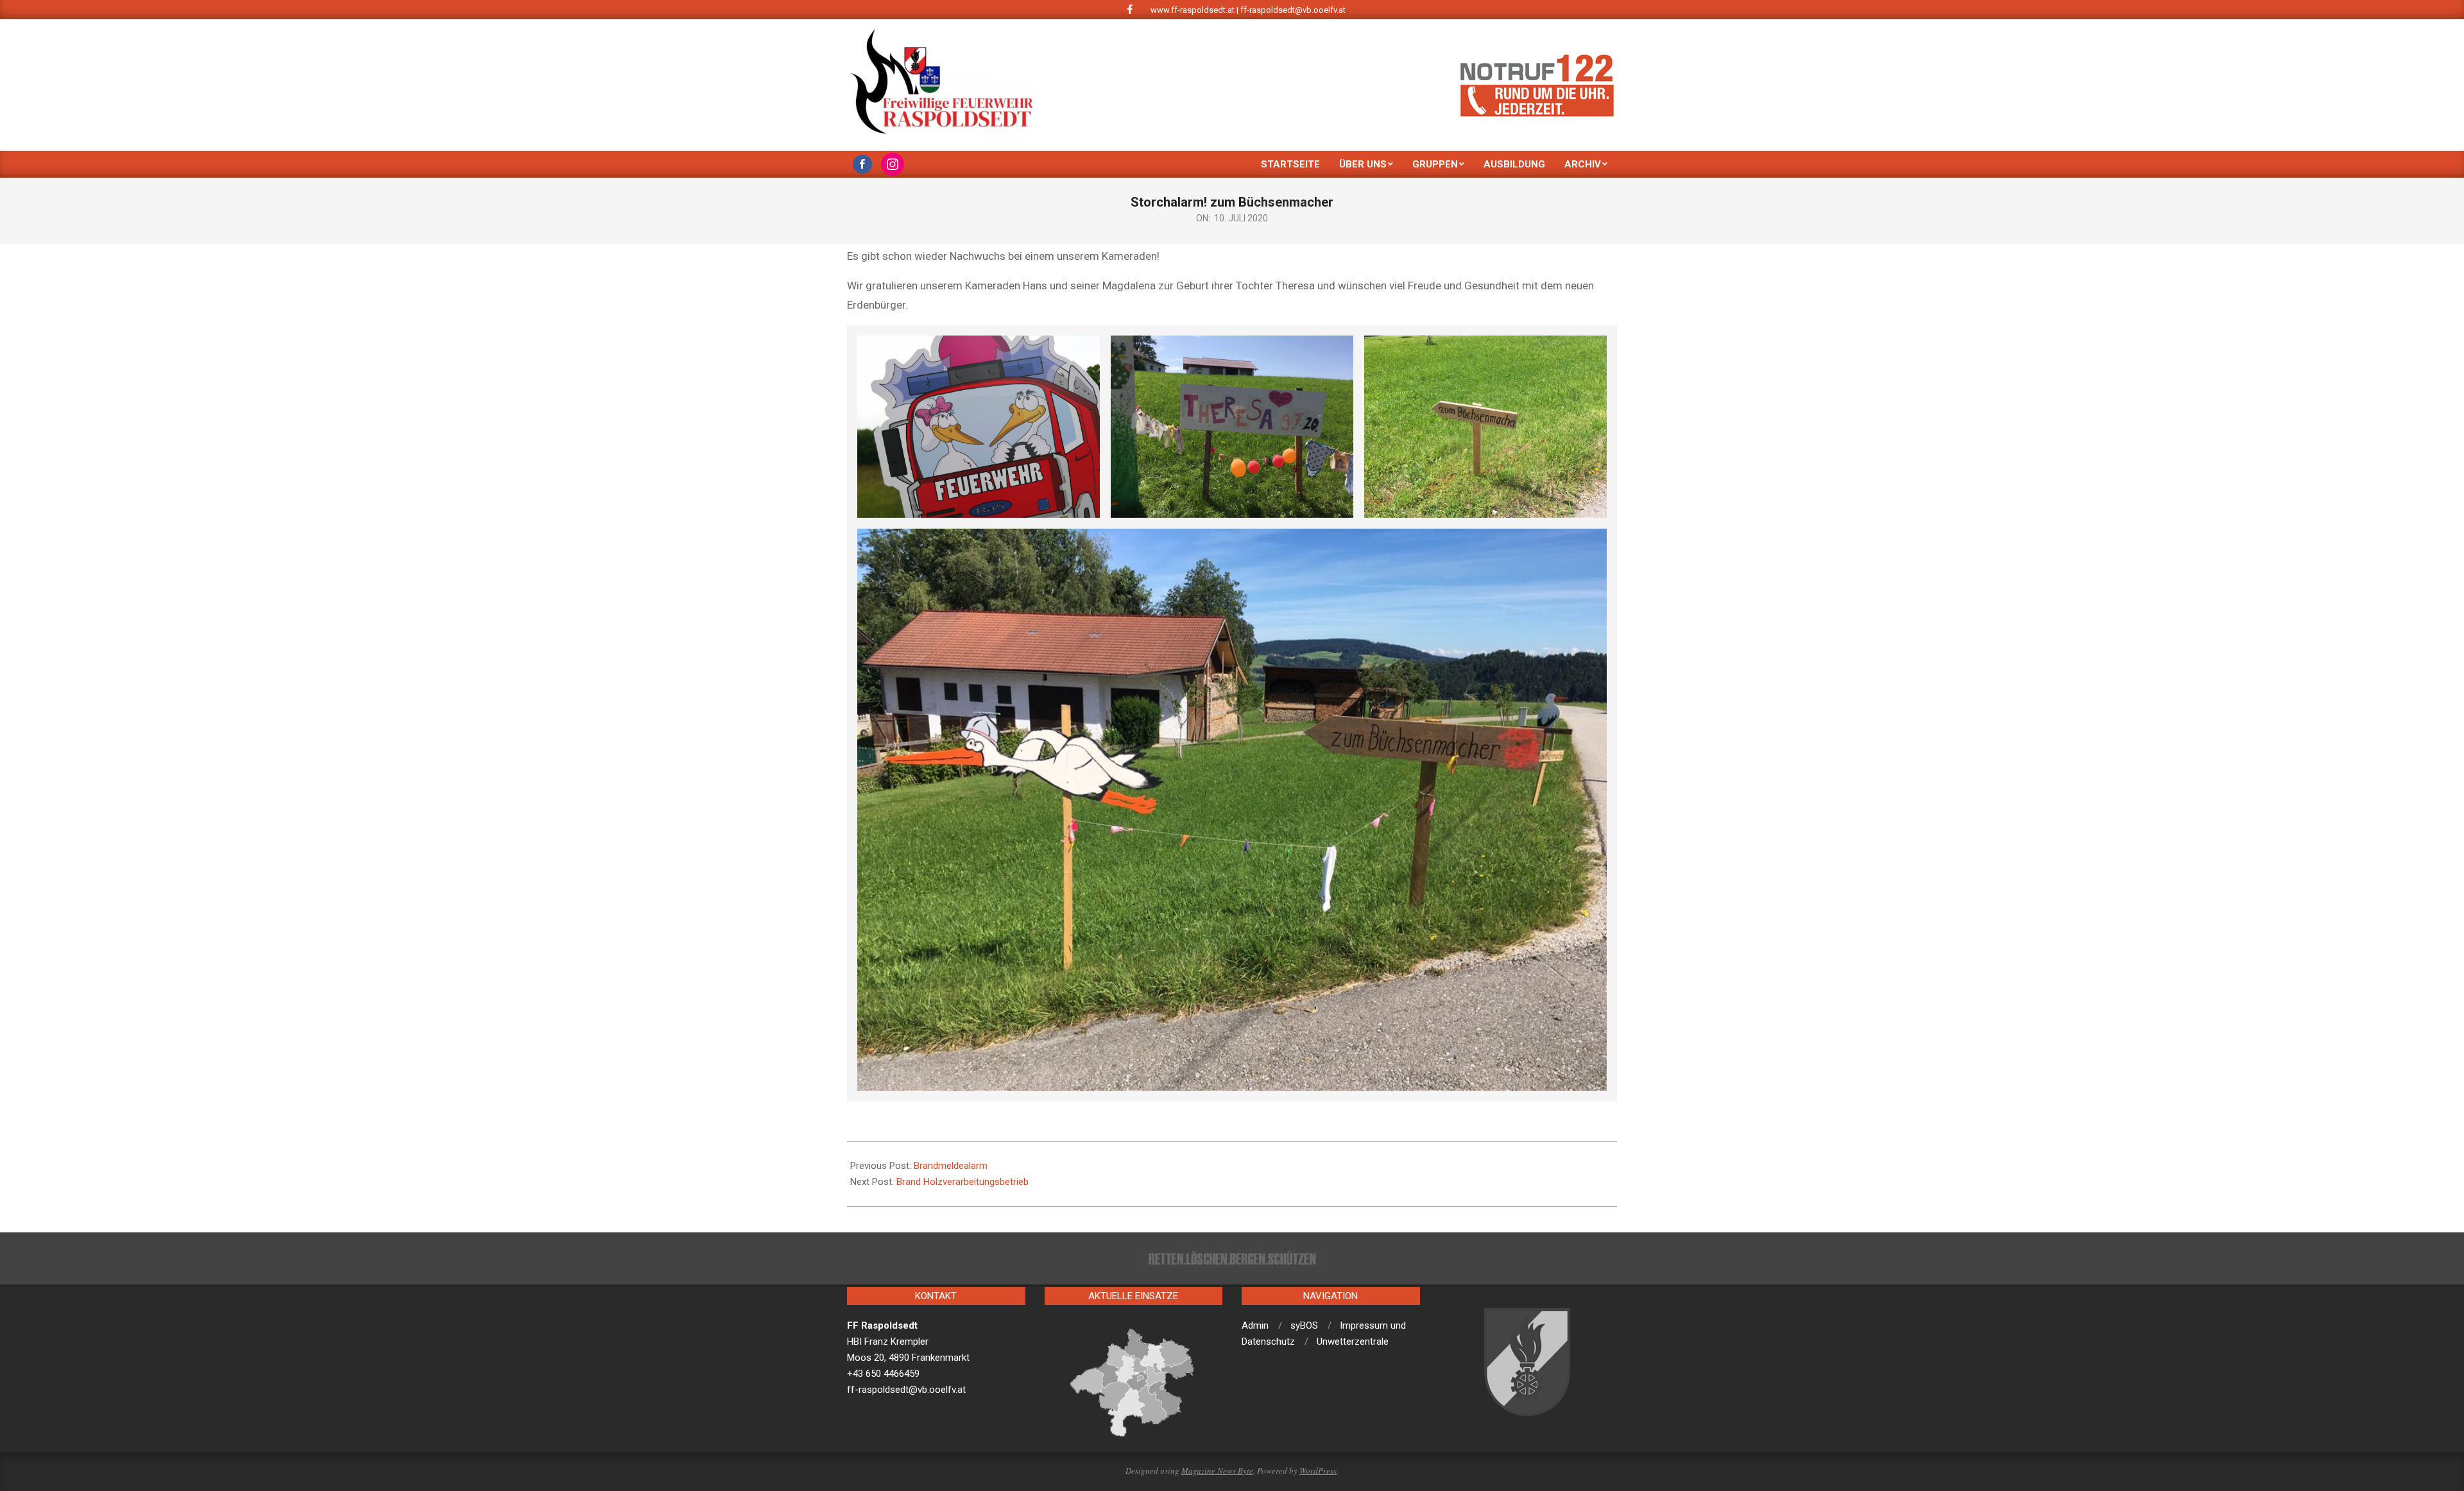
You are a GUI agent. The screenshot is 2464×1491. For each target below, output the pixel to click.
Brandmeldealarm (951, 1166)
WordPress (1318, 1470)
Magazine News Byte (1217, 1470)
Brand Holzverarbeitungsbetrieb (963, 1182)
